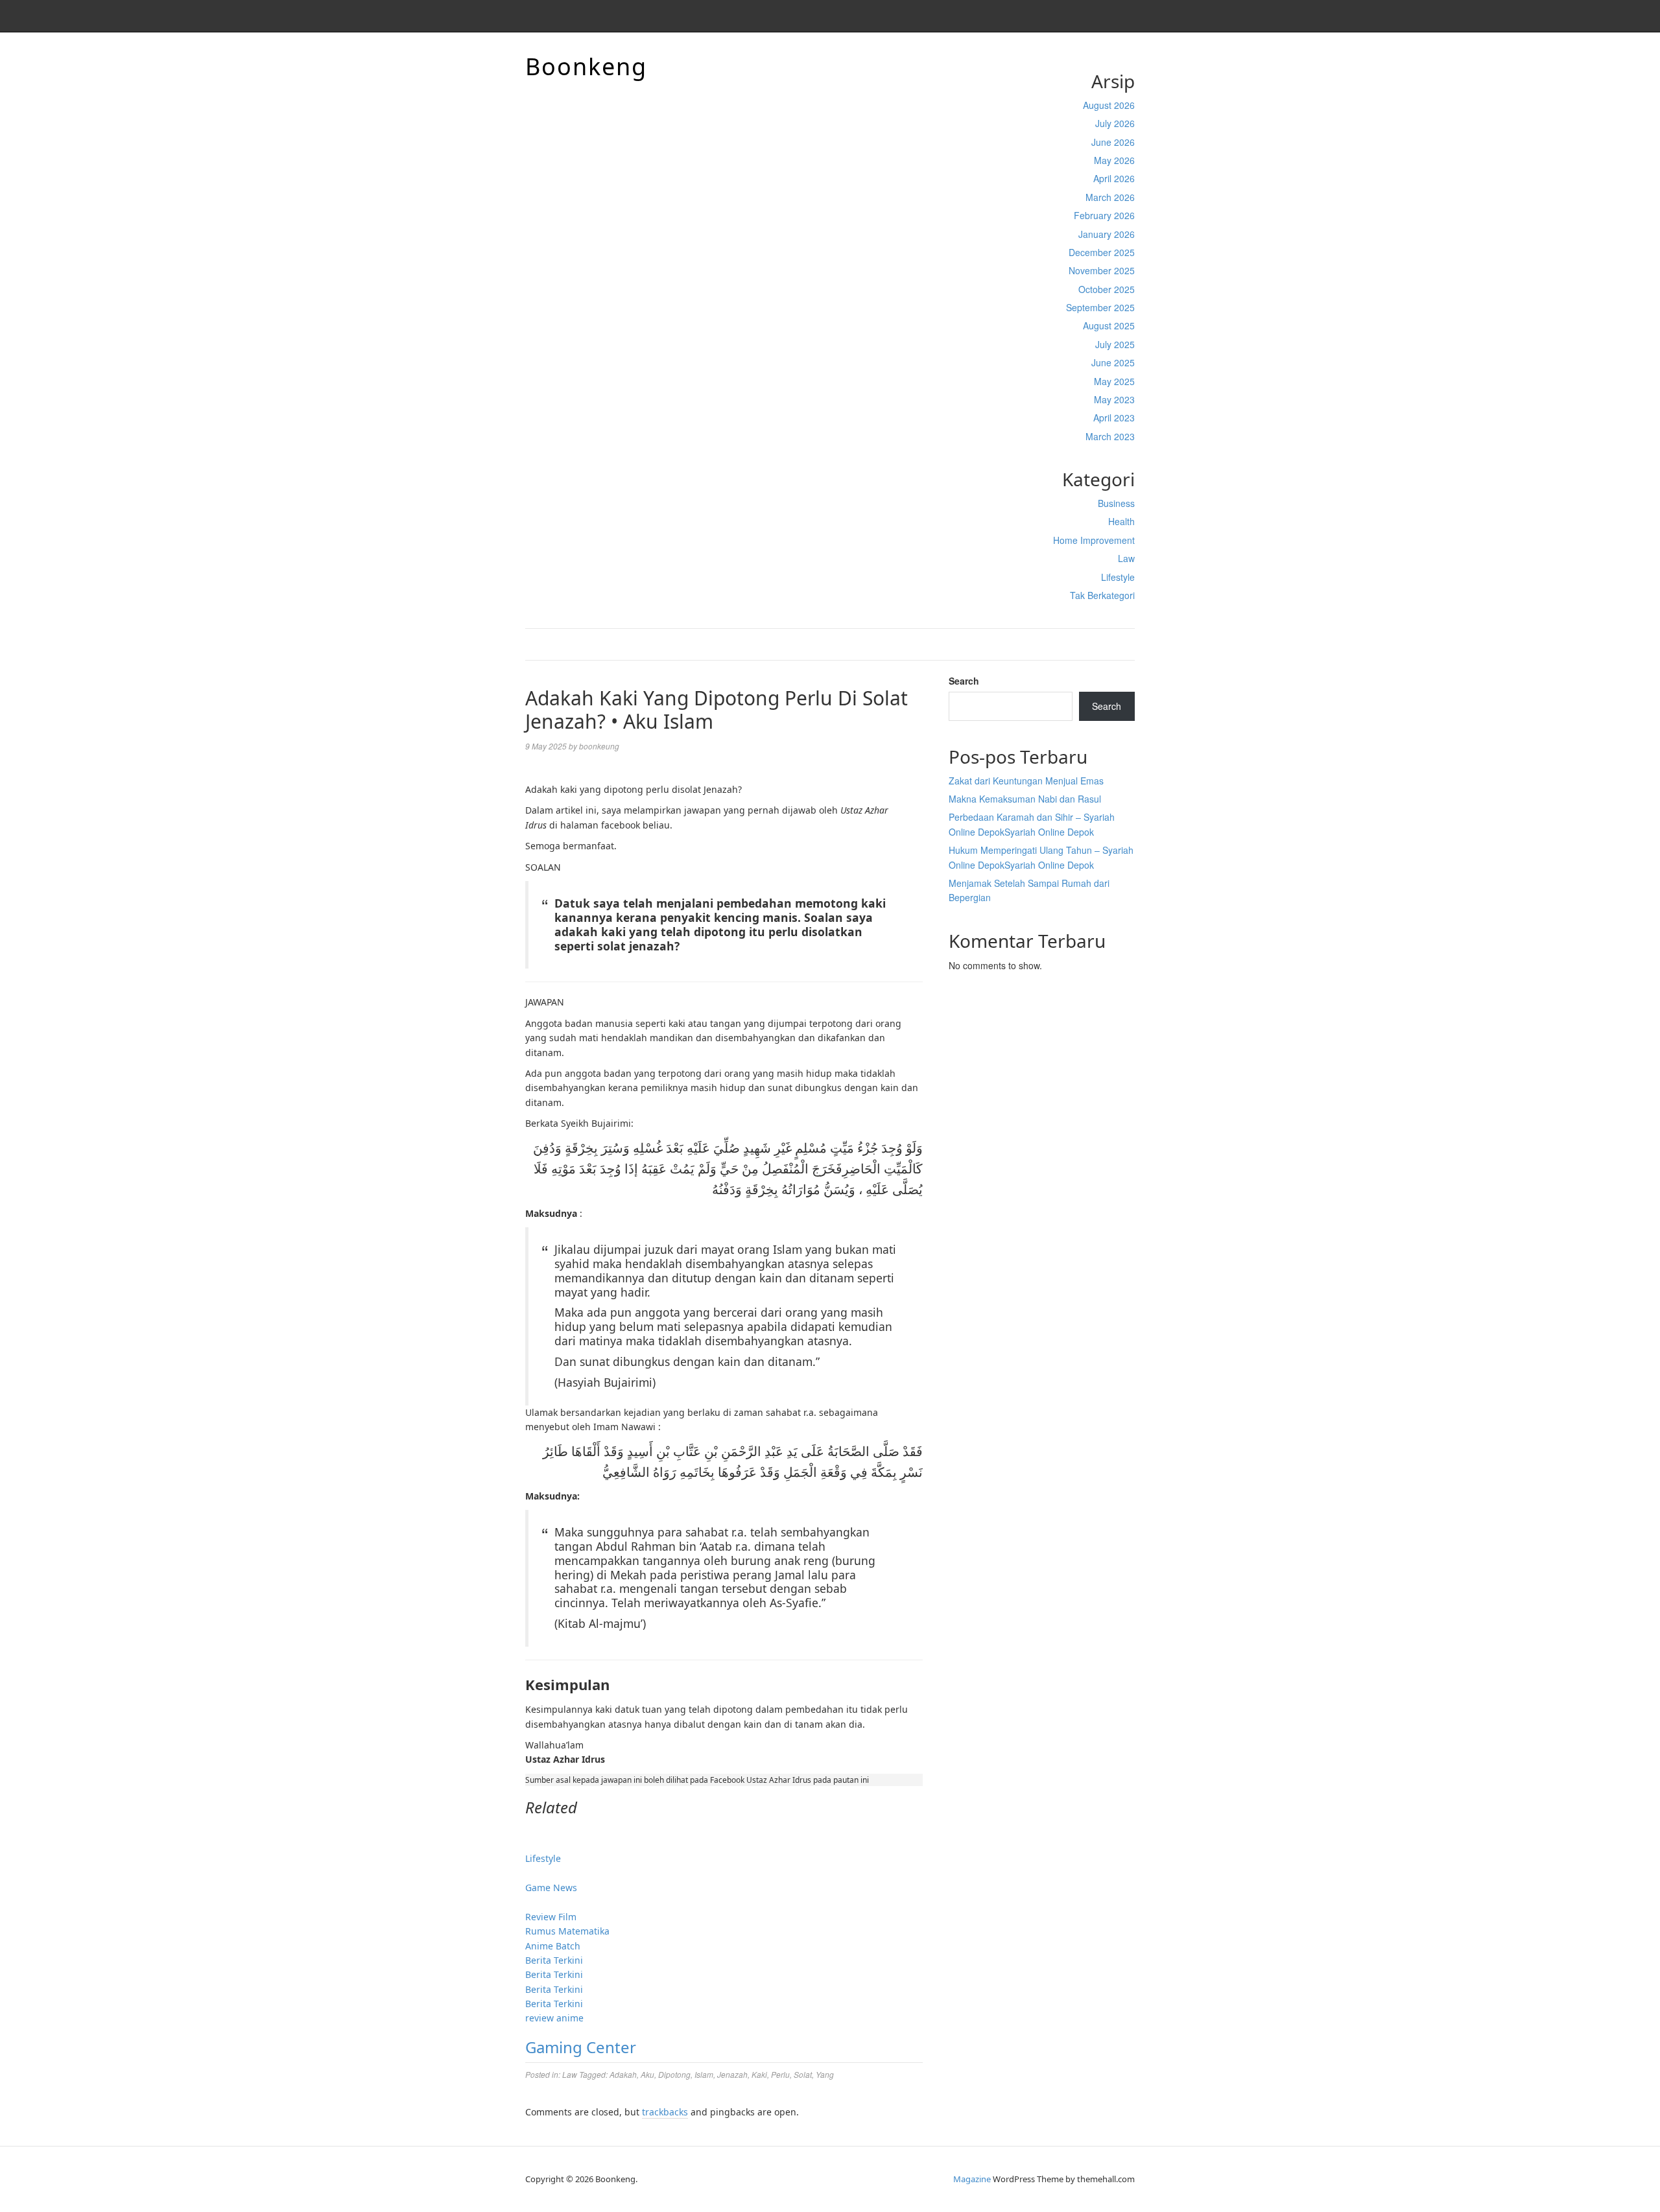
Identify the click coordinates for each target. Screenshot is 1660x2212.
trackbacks (665, 2112)
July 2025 (1115, 344)
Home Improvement (1094, 540)
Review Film (551, 1917)
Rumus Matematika (567, 1931)
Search (964, 681)
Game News (551, 1888)
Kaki (759, 2074)
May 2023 (1114, 399)
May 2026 (1114, 160)
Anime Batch (553, 1946)
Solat (803, 2074)
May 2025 (1114, 381)
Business (1116, 503)
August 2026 (1109, 105)
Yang (825, 2074)
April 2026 (1114, 178)
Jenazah (732, 2074)
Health (1121, 521)
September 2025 (1100, 307)
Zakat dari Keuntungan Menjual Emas (1026, 781)
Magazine (972, 2179)
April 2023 (1114, 418)
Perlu (780, 2074)
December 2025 (1102, 252)
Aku (647, 2074)
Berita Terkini (554, 1960)
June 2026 (1113, 142)
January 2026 (1107, 234)
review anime (554, 2018)
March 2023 (1110, 436)
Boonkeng (586, 66)
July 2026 (1115, 123)
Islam (704, 2074)
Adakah (623, 2074)
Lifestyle (1118, 577)
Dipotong (674, 2074)
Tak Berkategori (1102, 595)
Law (1126, 558)
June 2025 (1113, 362)
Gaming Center (581, 2047)
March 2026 (1110, 197)
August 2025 (1109, 325)
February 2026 (1104, 215)
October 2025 (1107, 289)
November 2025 (1102, 270)
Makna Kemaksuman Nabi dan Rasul (1025, 799)
